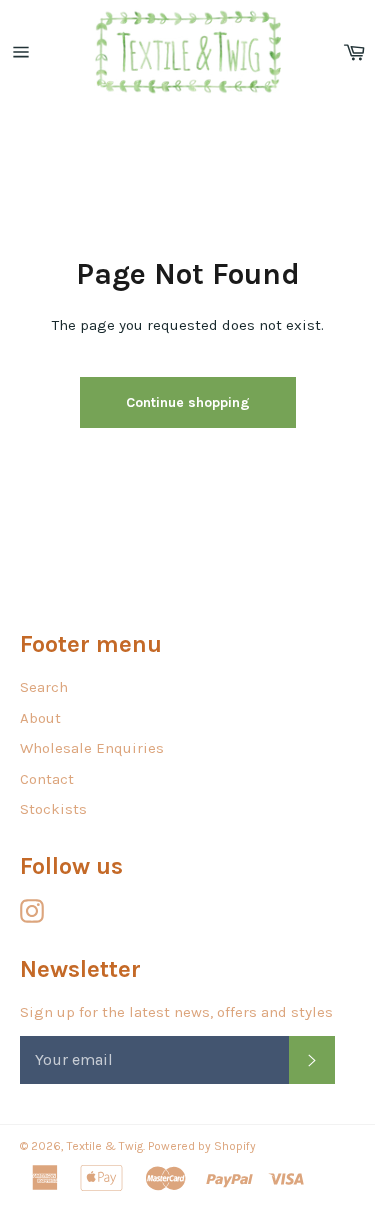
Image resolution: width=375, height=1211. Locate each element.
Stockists (53, 809)
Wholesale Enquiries (92, 748)
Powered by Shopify (202, 1146)
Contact (47, 779)
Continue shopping (188, 402)
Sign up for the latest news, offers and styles (176, 1012)
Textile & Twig (105, 1146)
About (40, 718)
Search (44, 687)
